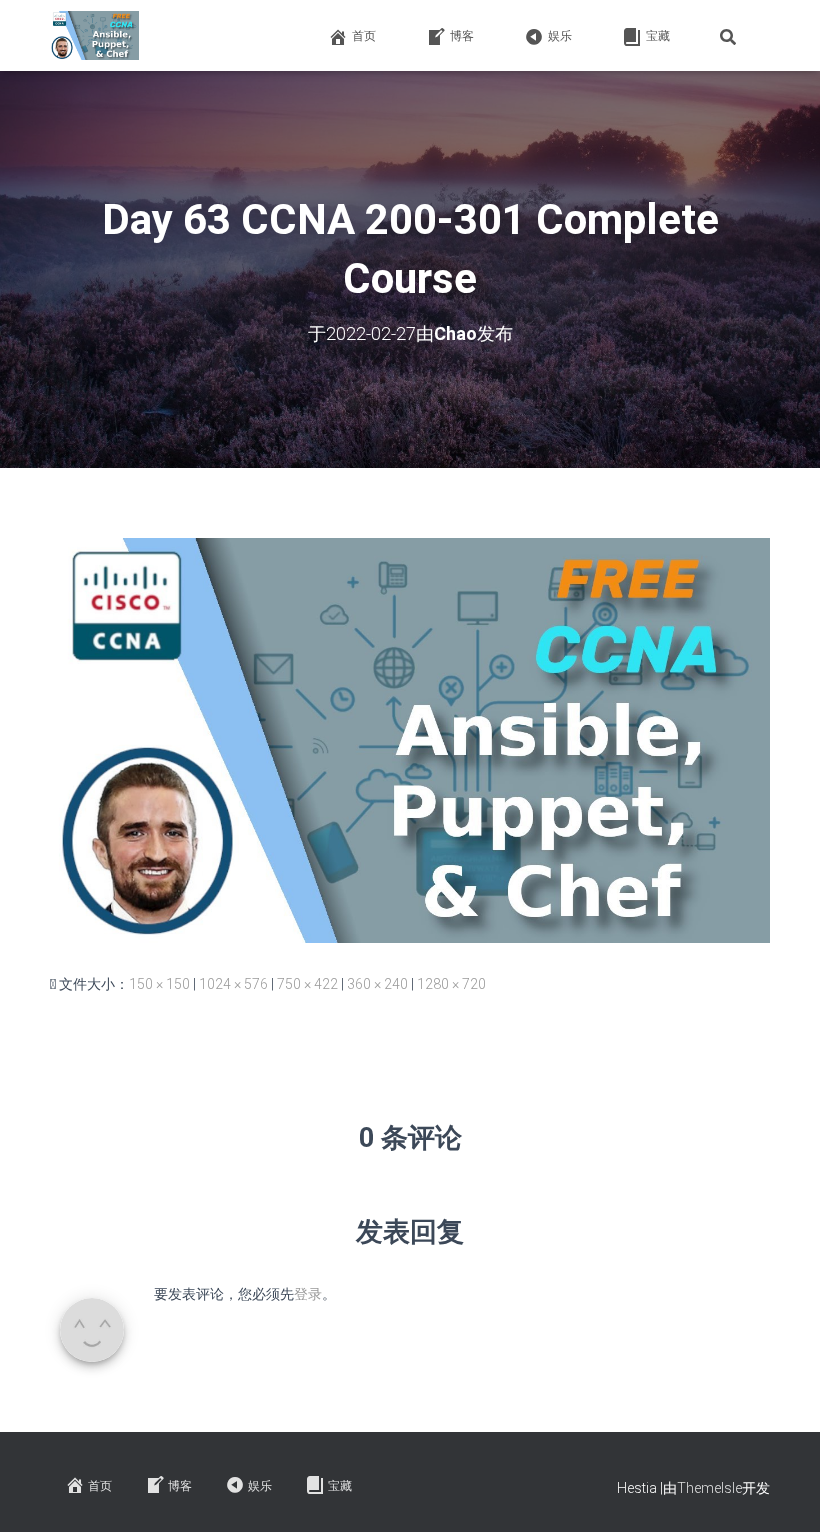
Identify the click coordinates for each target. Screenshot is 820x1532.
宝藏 (658, 36)
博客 (462, 36)
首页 (364, 36)
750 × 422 (307, 984)
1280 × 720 (451, 984)
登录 (308, 1294)
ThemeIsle (709, 1488)
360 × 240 (377, 984)
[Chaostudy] (94, 36)
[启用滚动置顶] (780, 1492)
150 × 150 (159, 984)
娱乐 (560, 36)
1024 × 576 (233, 984)
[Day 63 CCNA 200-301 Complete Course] (410, 739)
